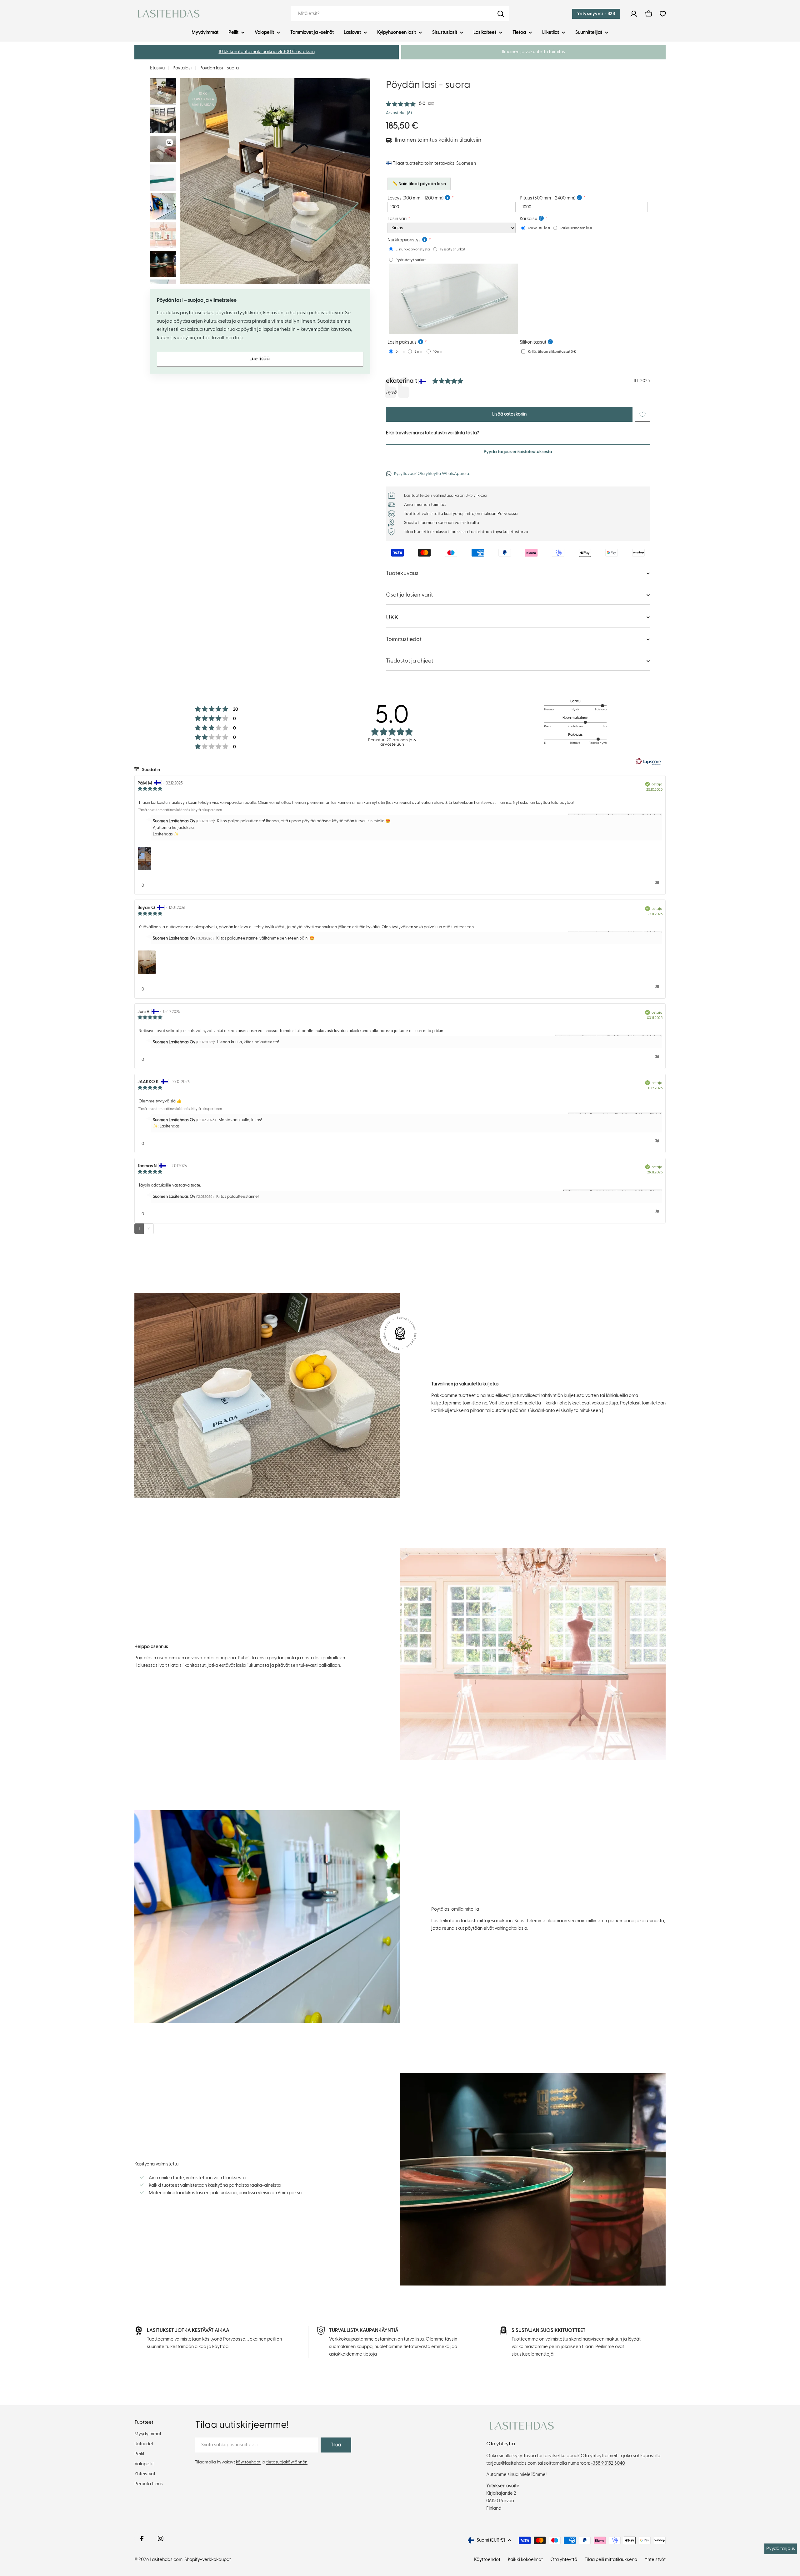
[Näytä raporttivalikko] (657, 883)
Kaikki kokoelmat (525, 2560)
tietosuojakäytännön (287, 2462)
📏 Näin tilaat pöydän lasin (419, 184)
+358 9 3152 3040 (608, 2463)
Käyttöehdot (487, 2560)
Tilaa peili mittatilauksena (611, 2560)
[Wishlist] (663, 14)
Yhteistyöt (655, 2560)
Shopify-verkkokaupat (208, 2560)
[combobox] (400, 14)
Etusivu (157, 68)
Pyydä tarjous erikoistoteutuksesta (518, 452)
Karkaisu (528, 219)
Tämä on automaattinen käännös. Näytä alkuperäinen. (180, 810)
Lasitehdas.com (166, 2560)
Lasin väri (397, 219)
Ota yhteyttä (564, 2560)
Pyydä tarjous (781, 2549)
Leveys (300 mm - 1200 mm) (415, 198)
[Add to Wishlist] (642, 414)
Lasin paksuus (402, 342)
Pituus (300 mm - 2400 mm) (547, 198)
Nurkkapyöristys (404, 240)
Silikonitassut (533, 342)
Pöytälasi (182, 68)
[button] (267, 52)
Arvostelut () (399, 113)
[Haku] (501, 14)
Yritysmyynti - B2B (596, 14)
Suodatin (150, 770)
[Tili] (634, 14)
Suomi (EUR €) (491, 2540)
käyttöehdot (248, 2462)
